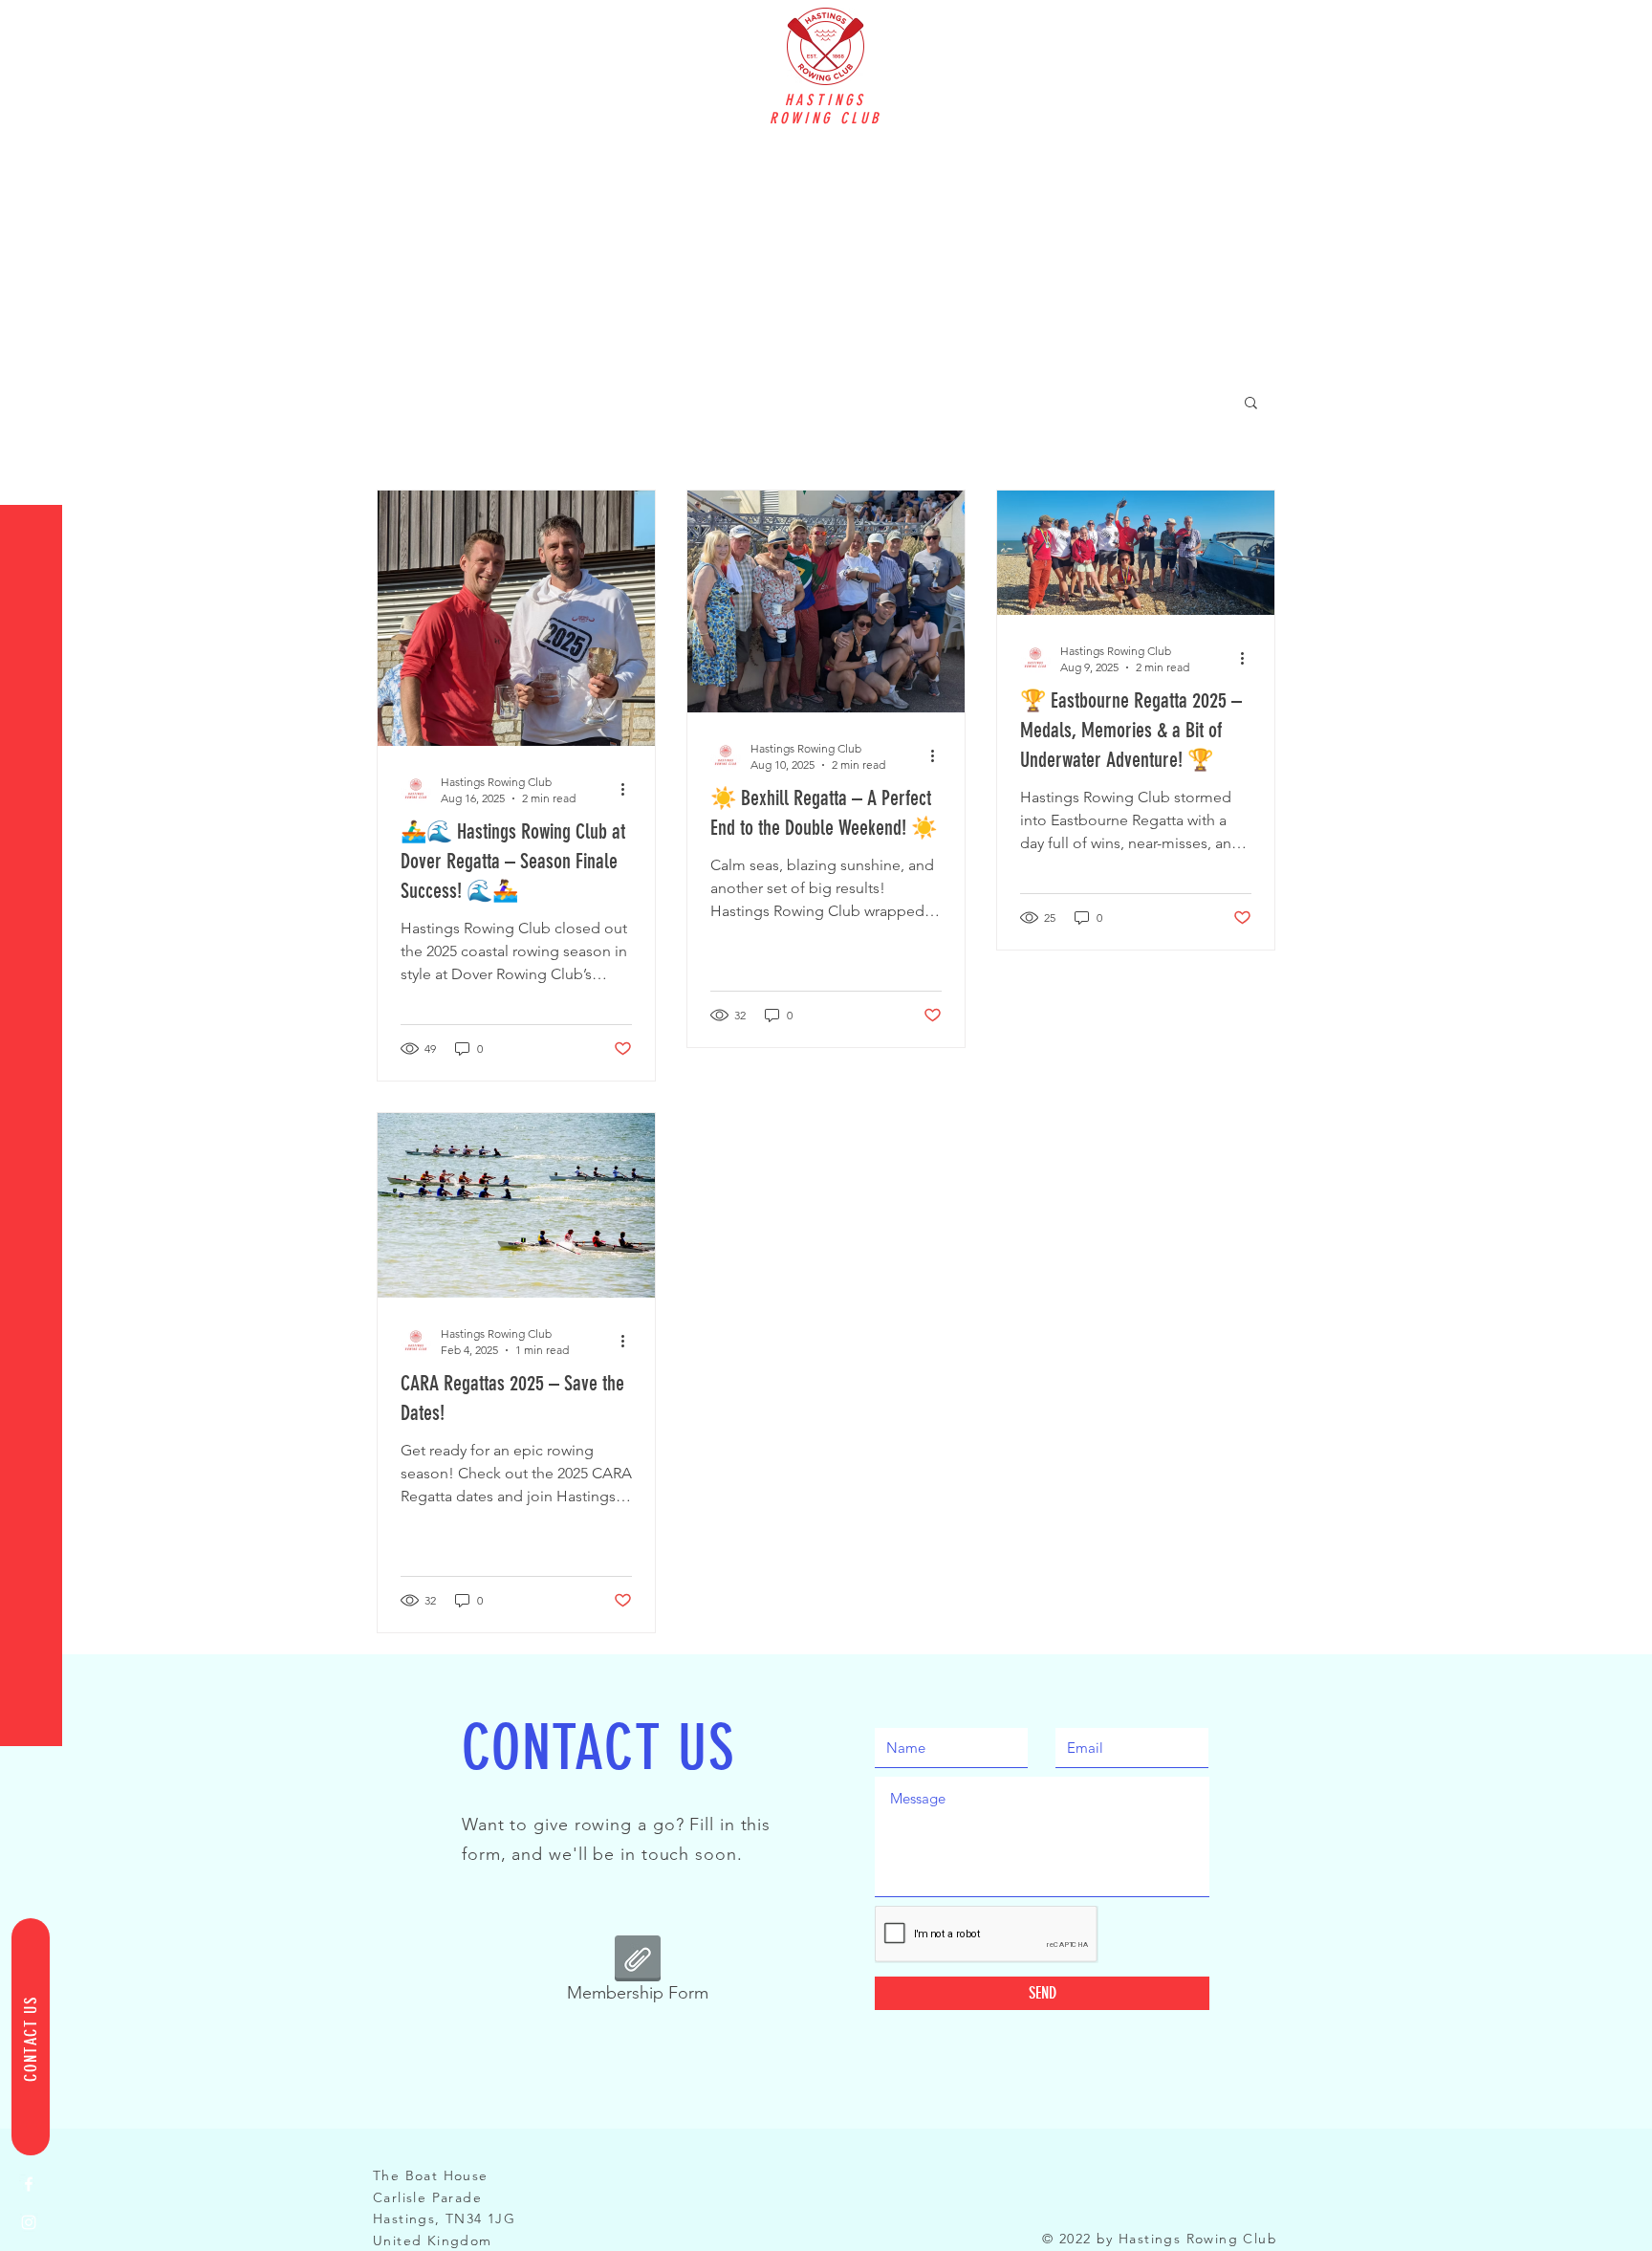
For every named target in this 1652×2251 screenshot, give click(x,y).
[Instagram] (29, 2222)
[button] (33, 28)
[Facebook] (29, 2184)
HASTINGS (826, 100)
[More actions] (629, 789)
